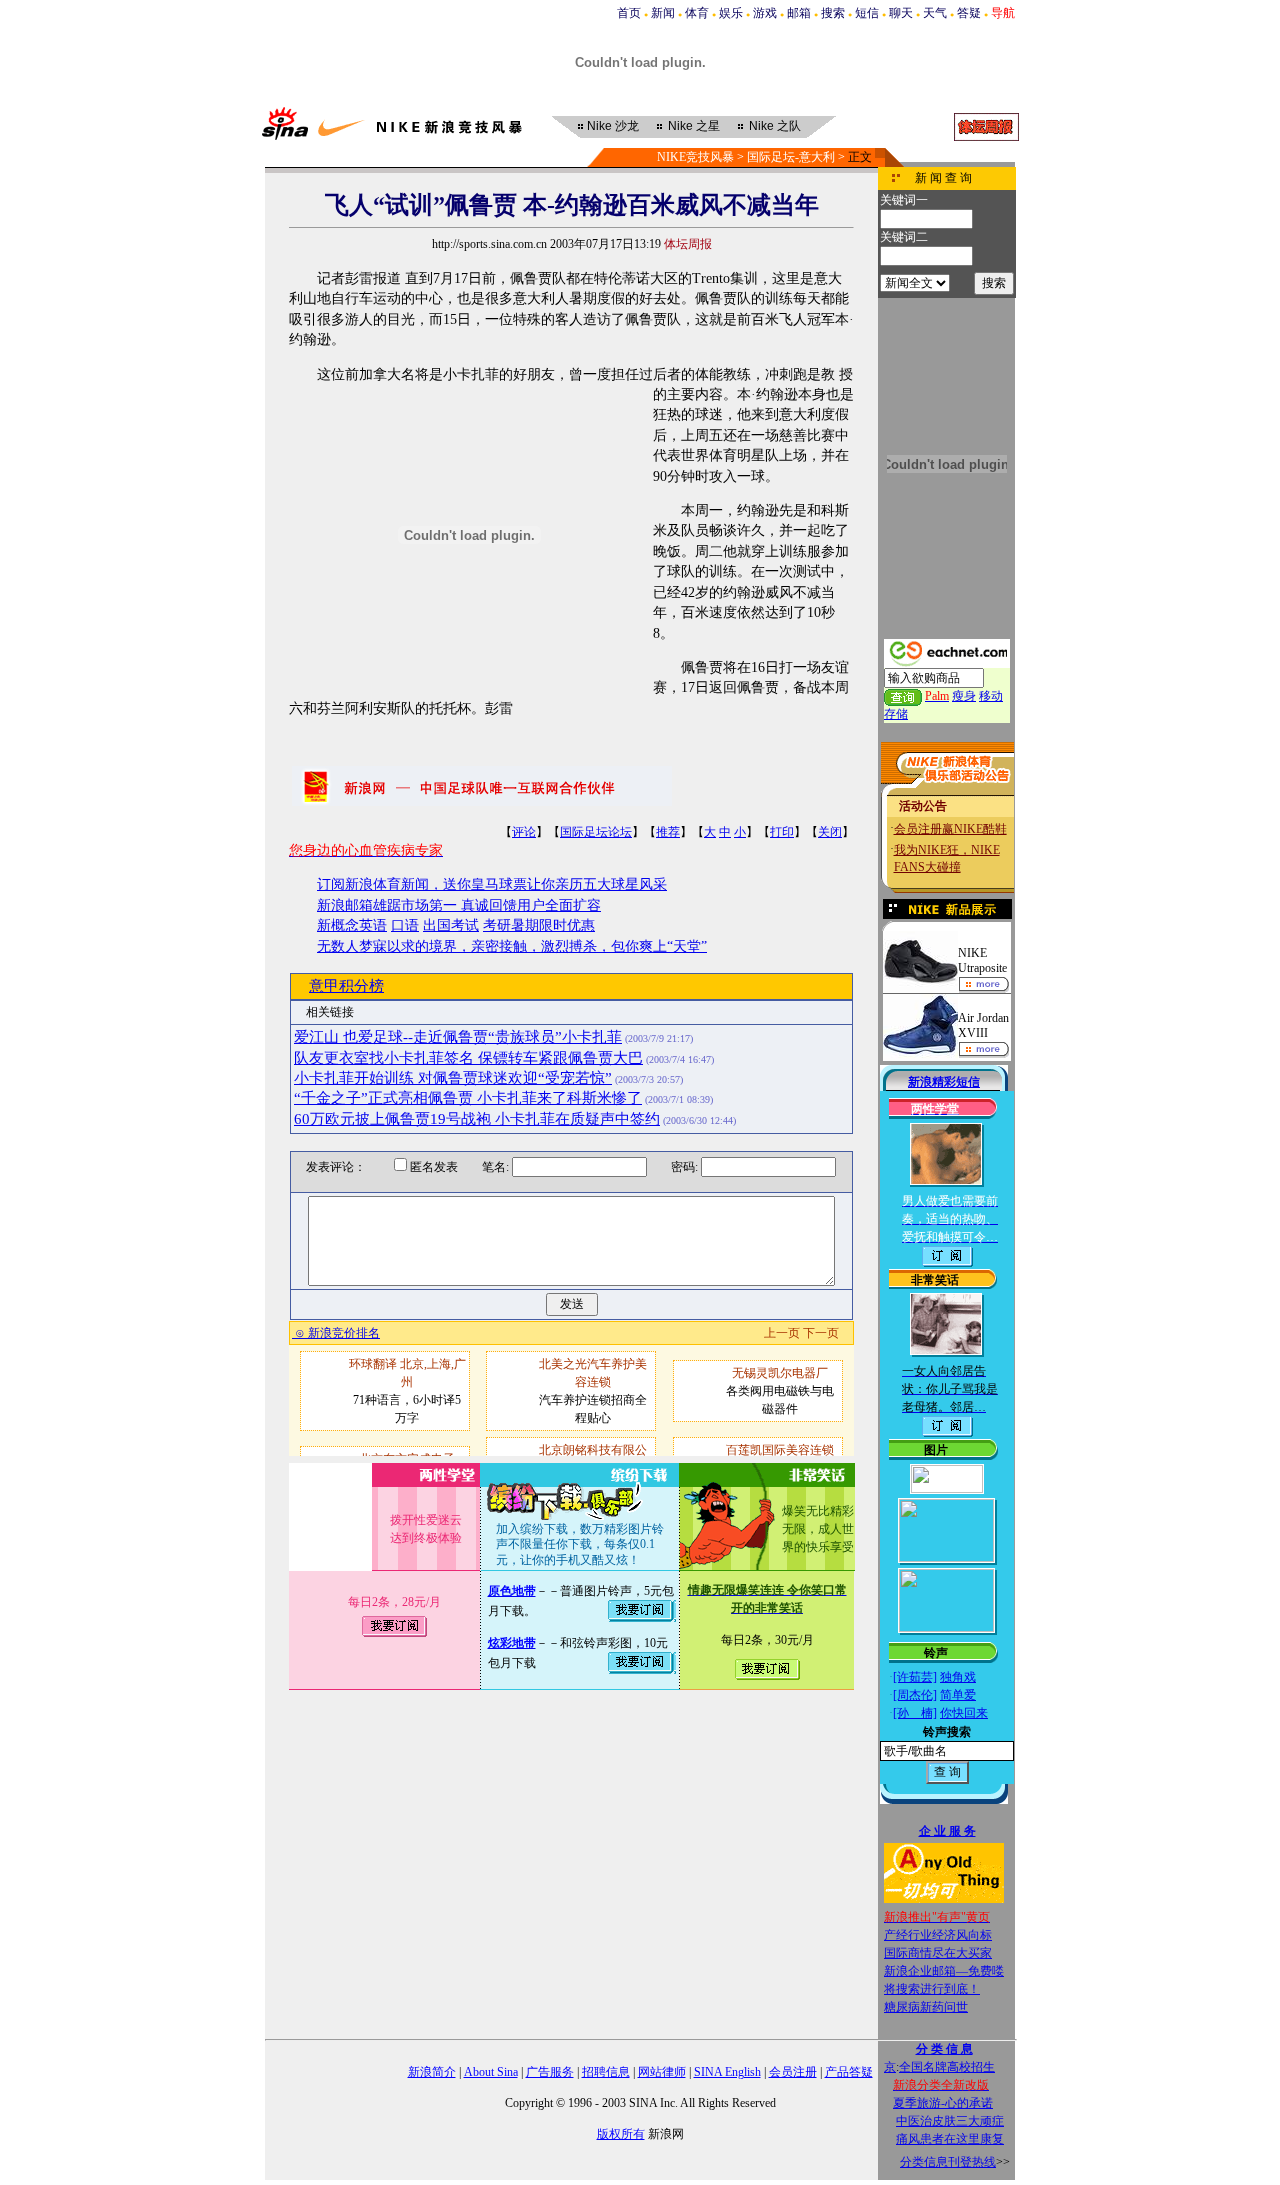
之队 (775, 126)
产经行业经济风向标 (938, 1935)
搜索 (833, 13)
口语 (405, 925)
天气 (935, 13)
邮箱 (799, 13)
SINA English (727, 2072)
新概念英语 (352, 925)
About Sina (491, 2072)
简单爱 (958, 1695)
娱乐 (731, 13)
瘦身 (964, 696)
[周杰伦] (915, 1695)
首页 (629, 13)
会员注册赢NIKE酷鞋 (950, 829)
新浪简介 (432, 2072)
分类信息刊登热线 (948, 2162)
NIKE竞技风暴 (695, 157)
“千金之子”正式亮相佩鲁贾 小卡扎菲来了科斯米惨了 (468, 1098)
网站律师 (662, 2072)
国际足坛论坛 (596, 832)
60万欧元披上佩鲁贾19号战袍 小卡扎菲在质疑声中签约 (477, 1119)
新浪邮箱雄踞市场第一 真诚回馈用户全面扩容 (459, 905)
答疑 (969, 13)
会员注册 (793, 2072)
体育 (697, 13)
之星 (694, 126)
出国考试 (451, 925)
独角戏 (958, 1677)
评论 (524, 832)
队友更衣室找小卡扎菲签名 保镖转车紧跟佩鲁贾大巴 (468, 1058)
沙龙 (613, 126)
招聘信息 (606, 2072)
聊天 (901, 13)
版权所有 (621, 2134)
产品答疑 (849, 2072)
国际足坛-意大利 (791, 157)
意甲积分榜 (346, 986)
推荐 (668, 832)
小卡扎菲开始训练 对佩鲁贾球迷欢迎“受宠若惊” (453, 1078)
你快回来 (964, 1713)
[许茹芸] (915, 1677)
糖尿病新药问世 (926, 2007)
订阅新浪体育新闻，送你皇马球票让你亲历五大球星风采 (492, 884)
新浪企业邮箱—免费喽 (944, 1971)
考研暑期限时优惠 (539, 925)
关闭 (830, 832)
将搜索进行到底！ (932, 1989)
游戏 (765, 13)
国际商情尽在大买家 (938, 1953)
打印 (782, 832)
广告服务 (550, 2072)
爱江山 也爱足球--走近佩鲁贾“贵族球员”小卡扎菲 (458, 1037)
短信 (867, 13)
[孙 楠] (915, 1713)
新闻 (663, 13)
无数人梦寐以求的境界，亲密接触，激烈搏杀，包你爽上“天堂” (512, 946)
